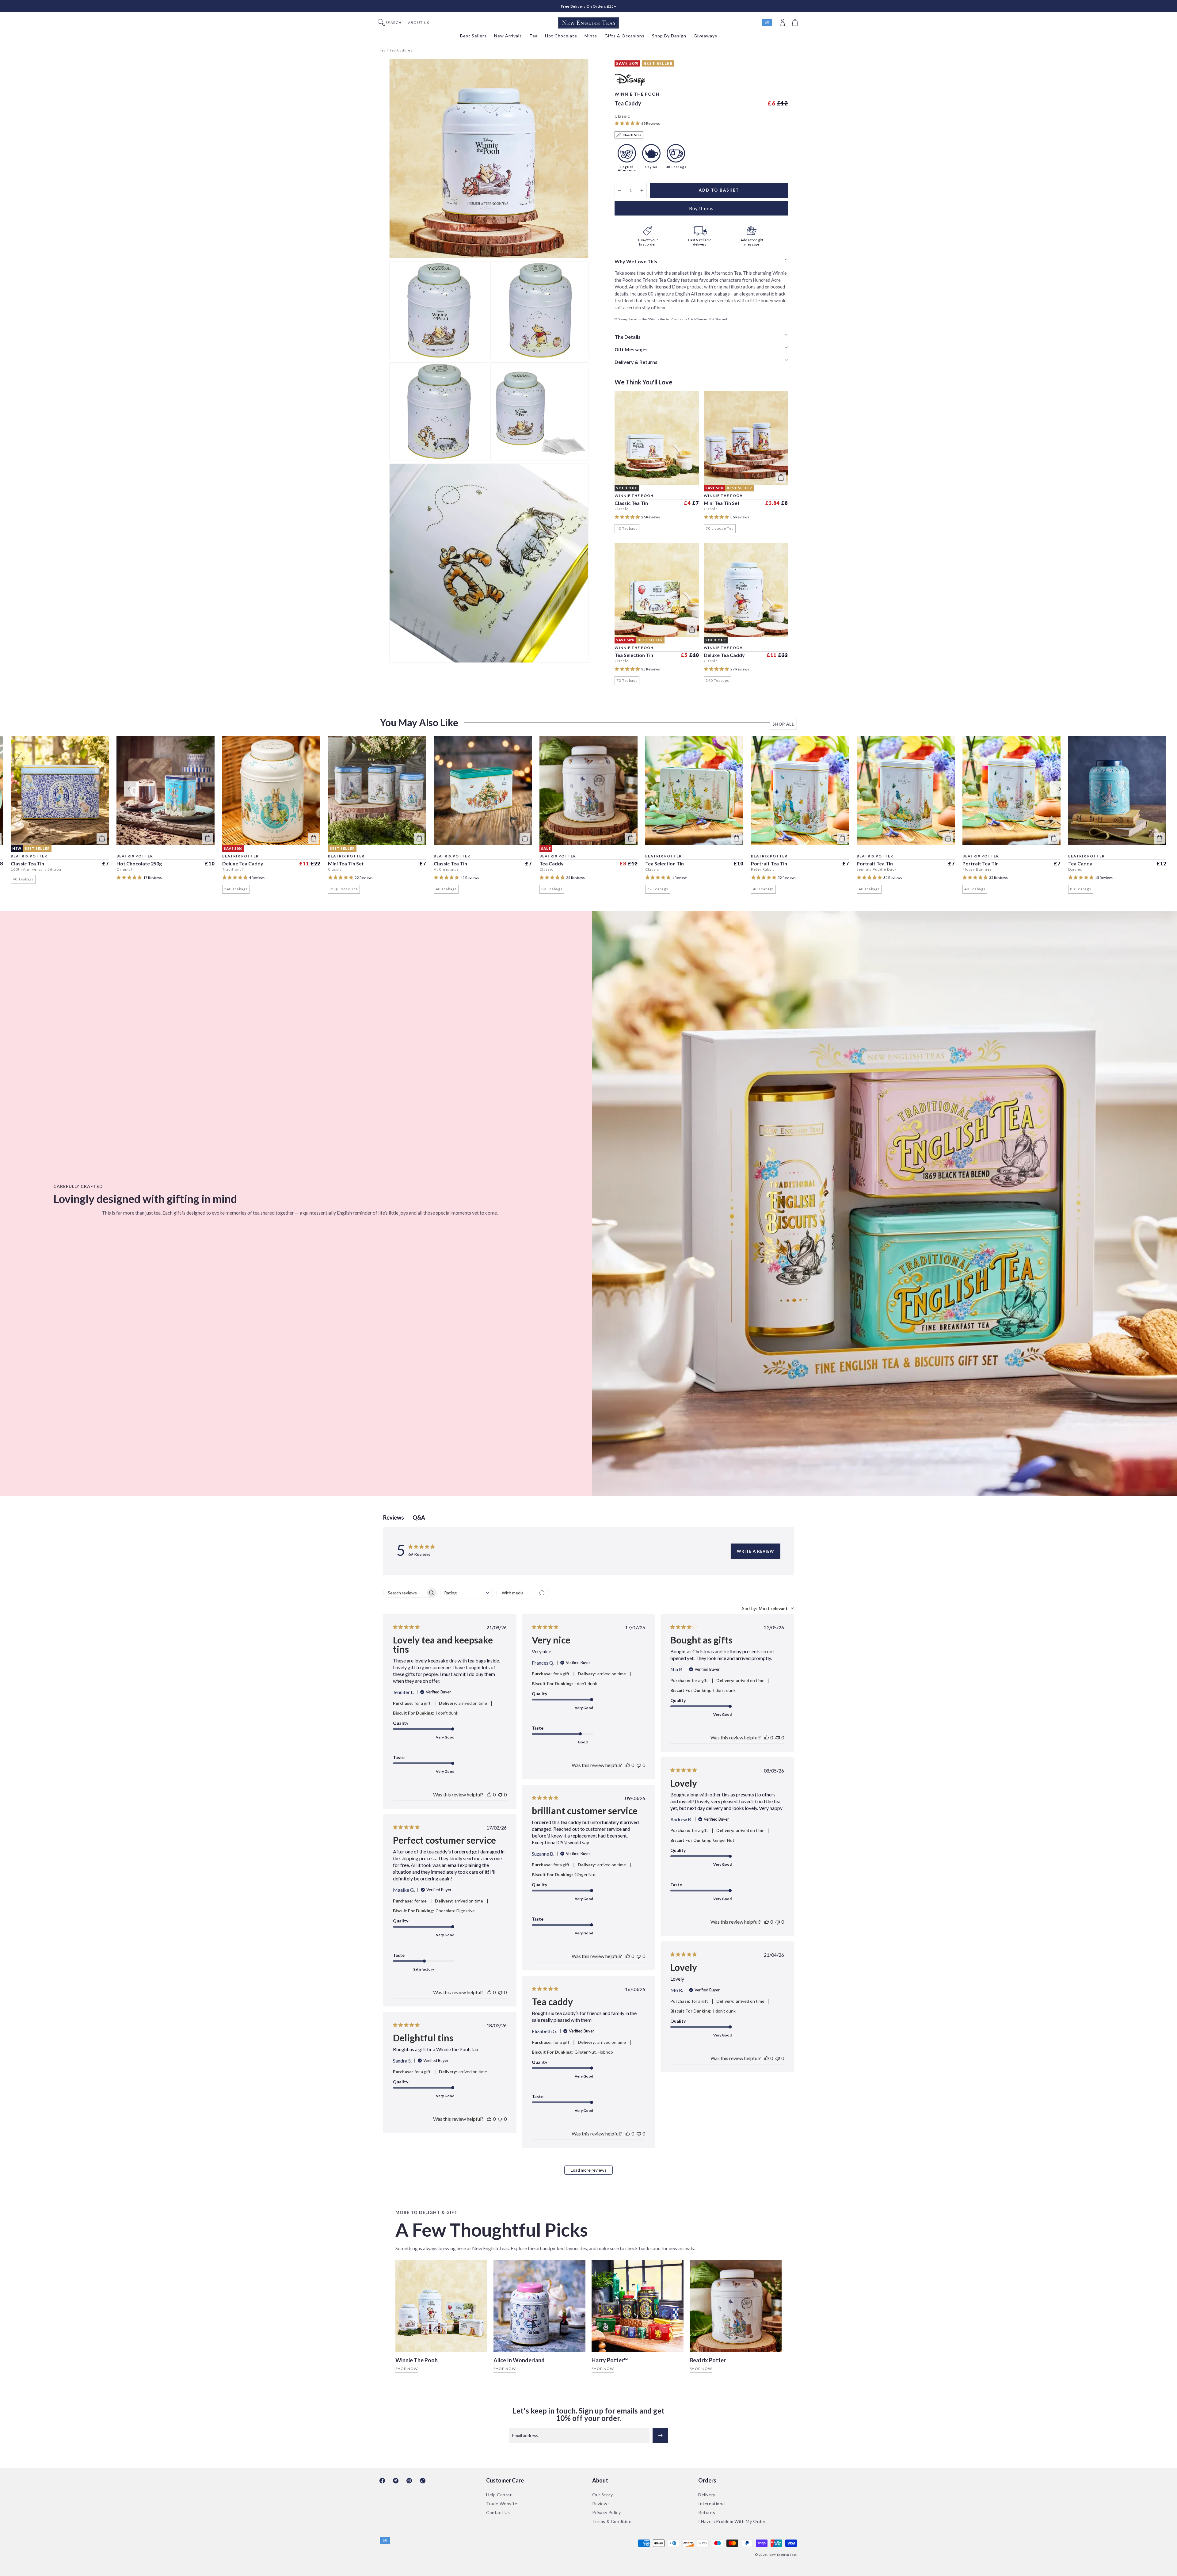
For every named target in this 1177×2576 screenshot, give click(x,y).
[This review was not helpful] (500, 1794)
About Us (419, 23)
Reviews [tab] (394, 1517)
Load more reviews (589, 2170)
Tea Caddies (401, 50)
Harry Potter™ (610, 2360)
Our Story (602, 2495)
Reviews (601, 2503)
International (712, 2503)
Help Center (499, 2495)
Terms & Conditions (613, 2521)
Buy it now (701, 208)
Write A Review (756, 1551)
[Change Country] (770, 23)
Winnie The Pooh (417, 2360)
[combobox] (467, 1593)
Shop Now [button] (407, 2369)
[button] (796, 23)
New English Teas (783, 2555)
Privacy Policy (606, 2512)
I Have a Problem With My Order (732, 2521)
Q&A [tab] (419, 1517)
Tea (383, 50)
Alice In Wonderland (519, 2360)
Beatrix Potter (708, 2360)
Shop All (783, 724)
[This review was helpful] (489, 1794)
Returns (707, 2512)
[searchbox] (405, 1593)
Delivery (707, 2495)
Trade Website (502, 2503)
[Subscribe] (660, 2436)
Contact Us (498, 2512)
